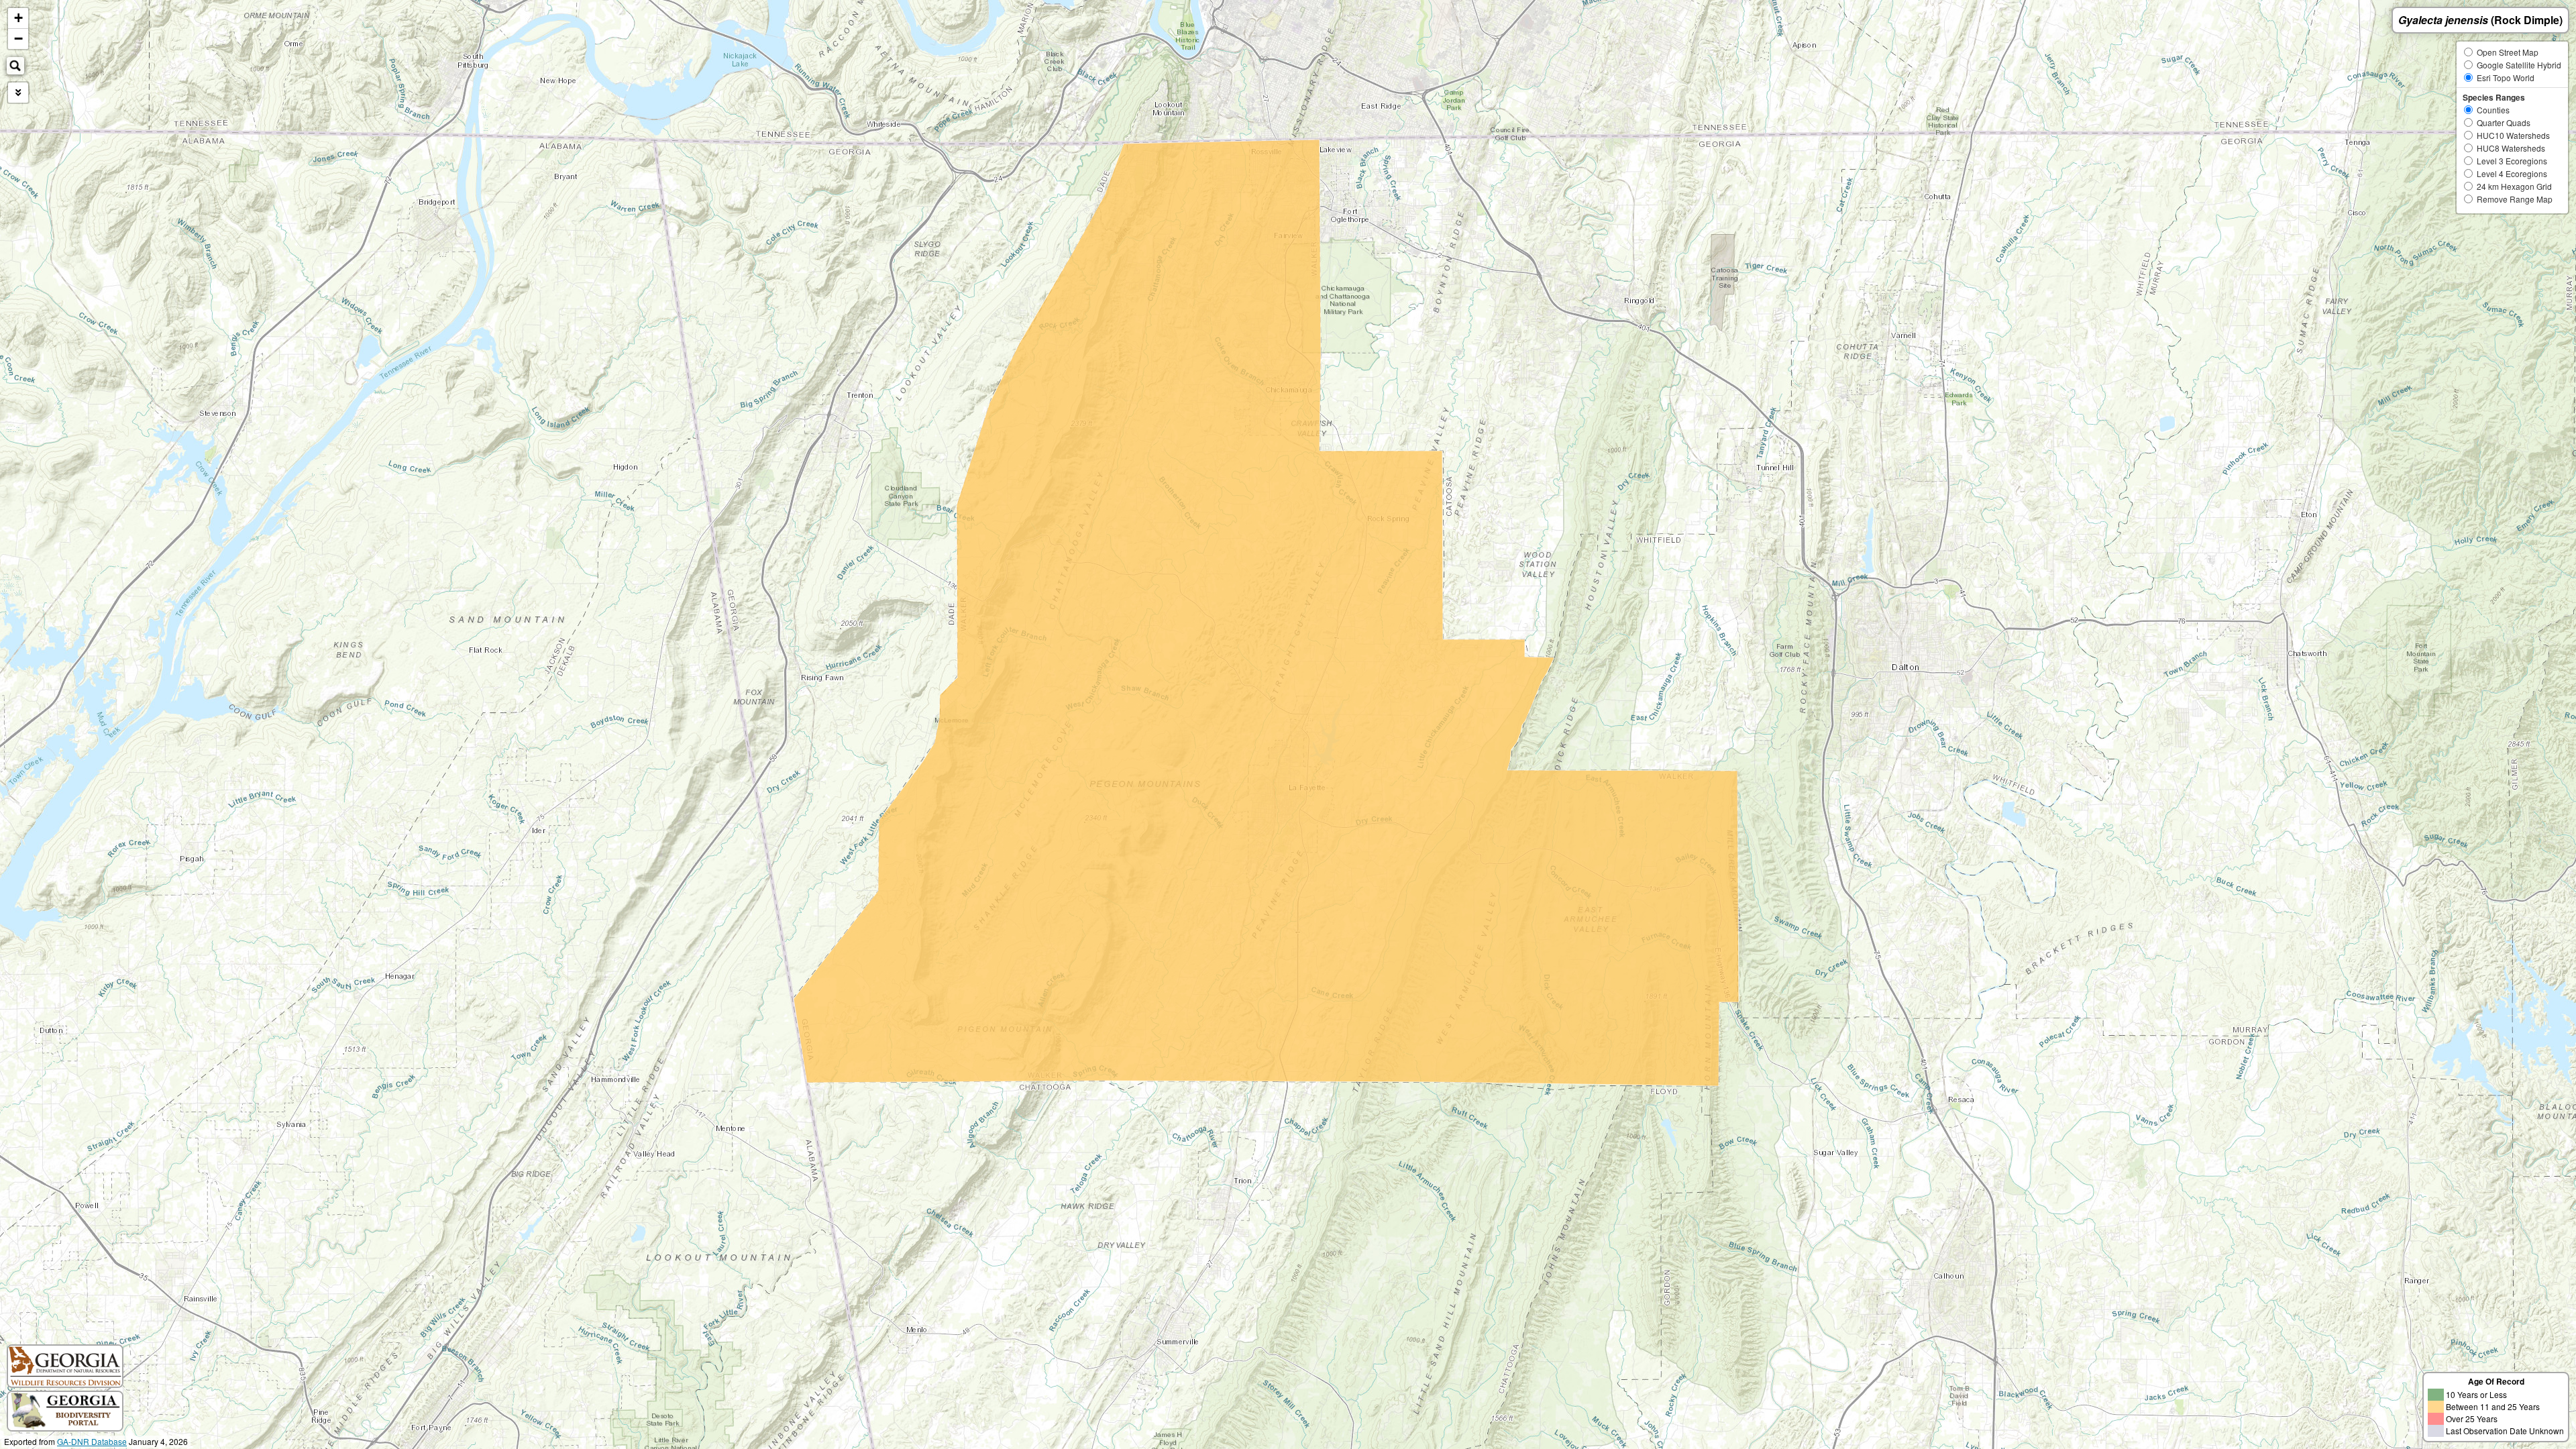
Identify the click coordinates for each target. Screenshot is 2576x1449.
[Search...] (15, 66)
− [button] (18, 39)
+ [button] (18, 18)
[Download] (18, 93)
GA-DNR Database (92, 1441)
